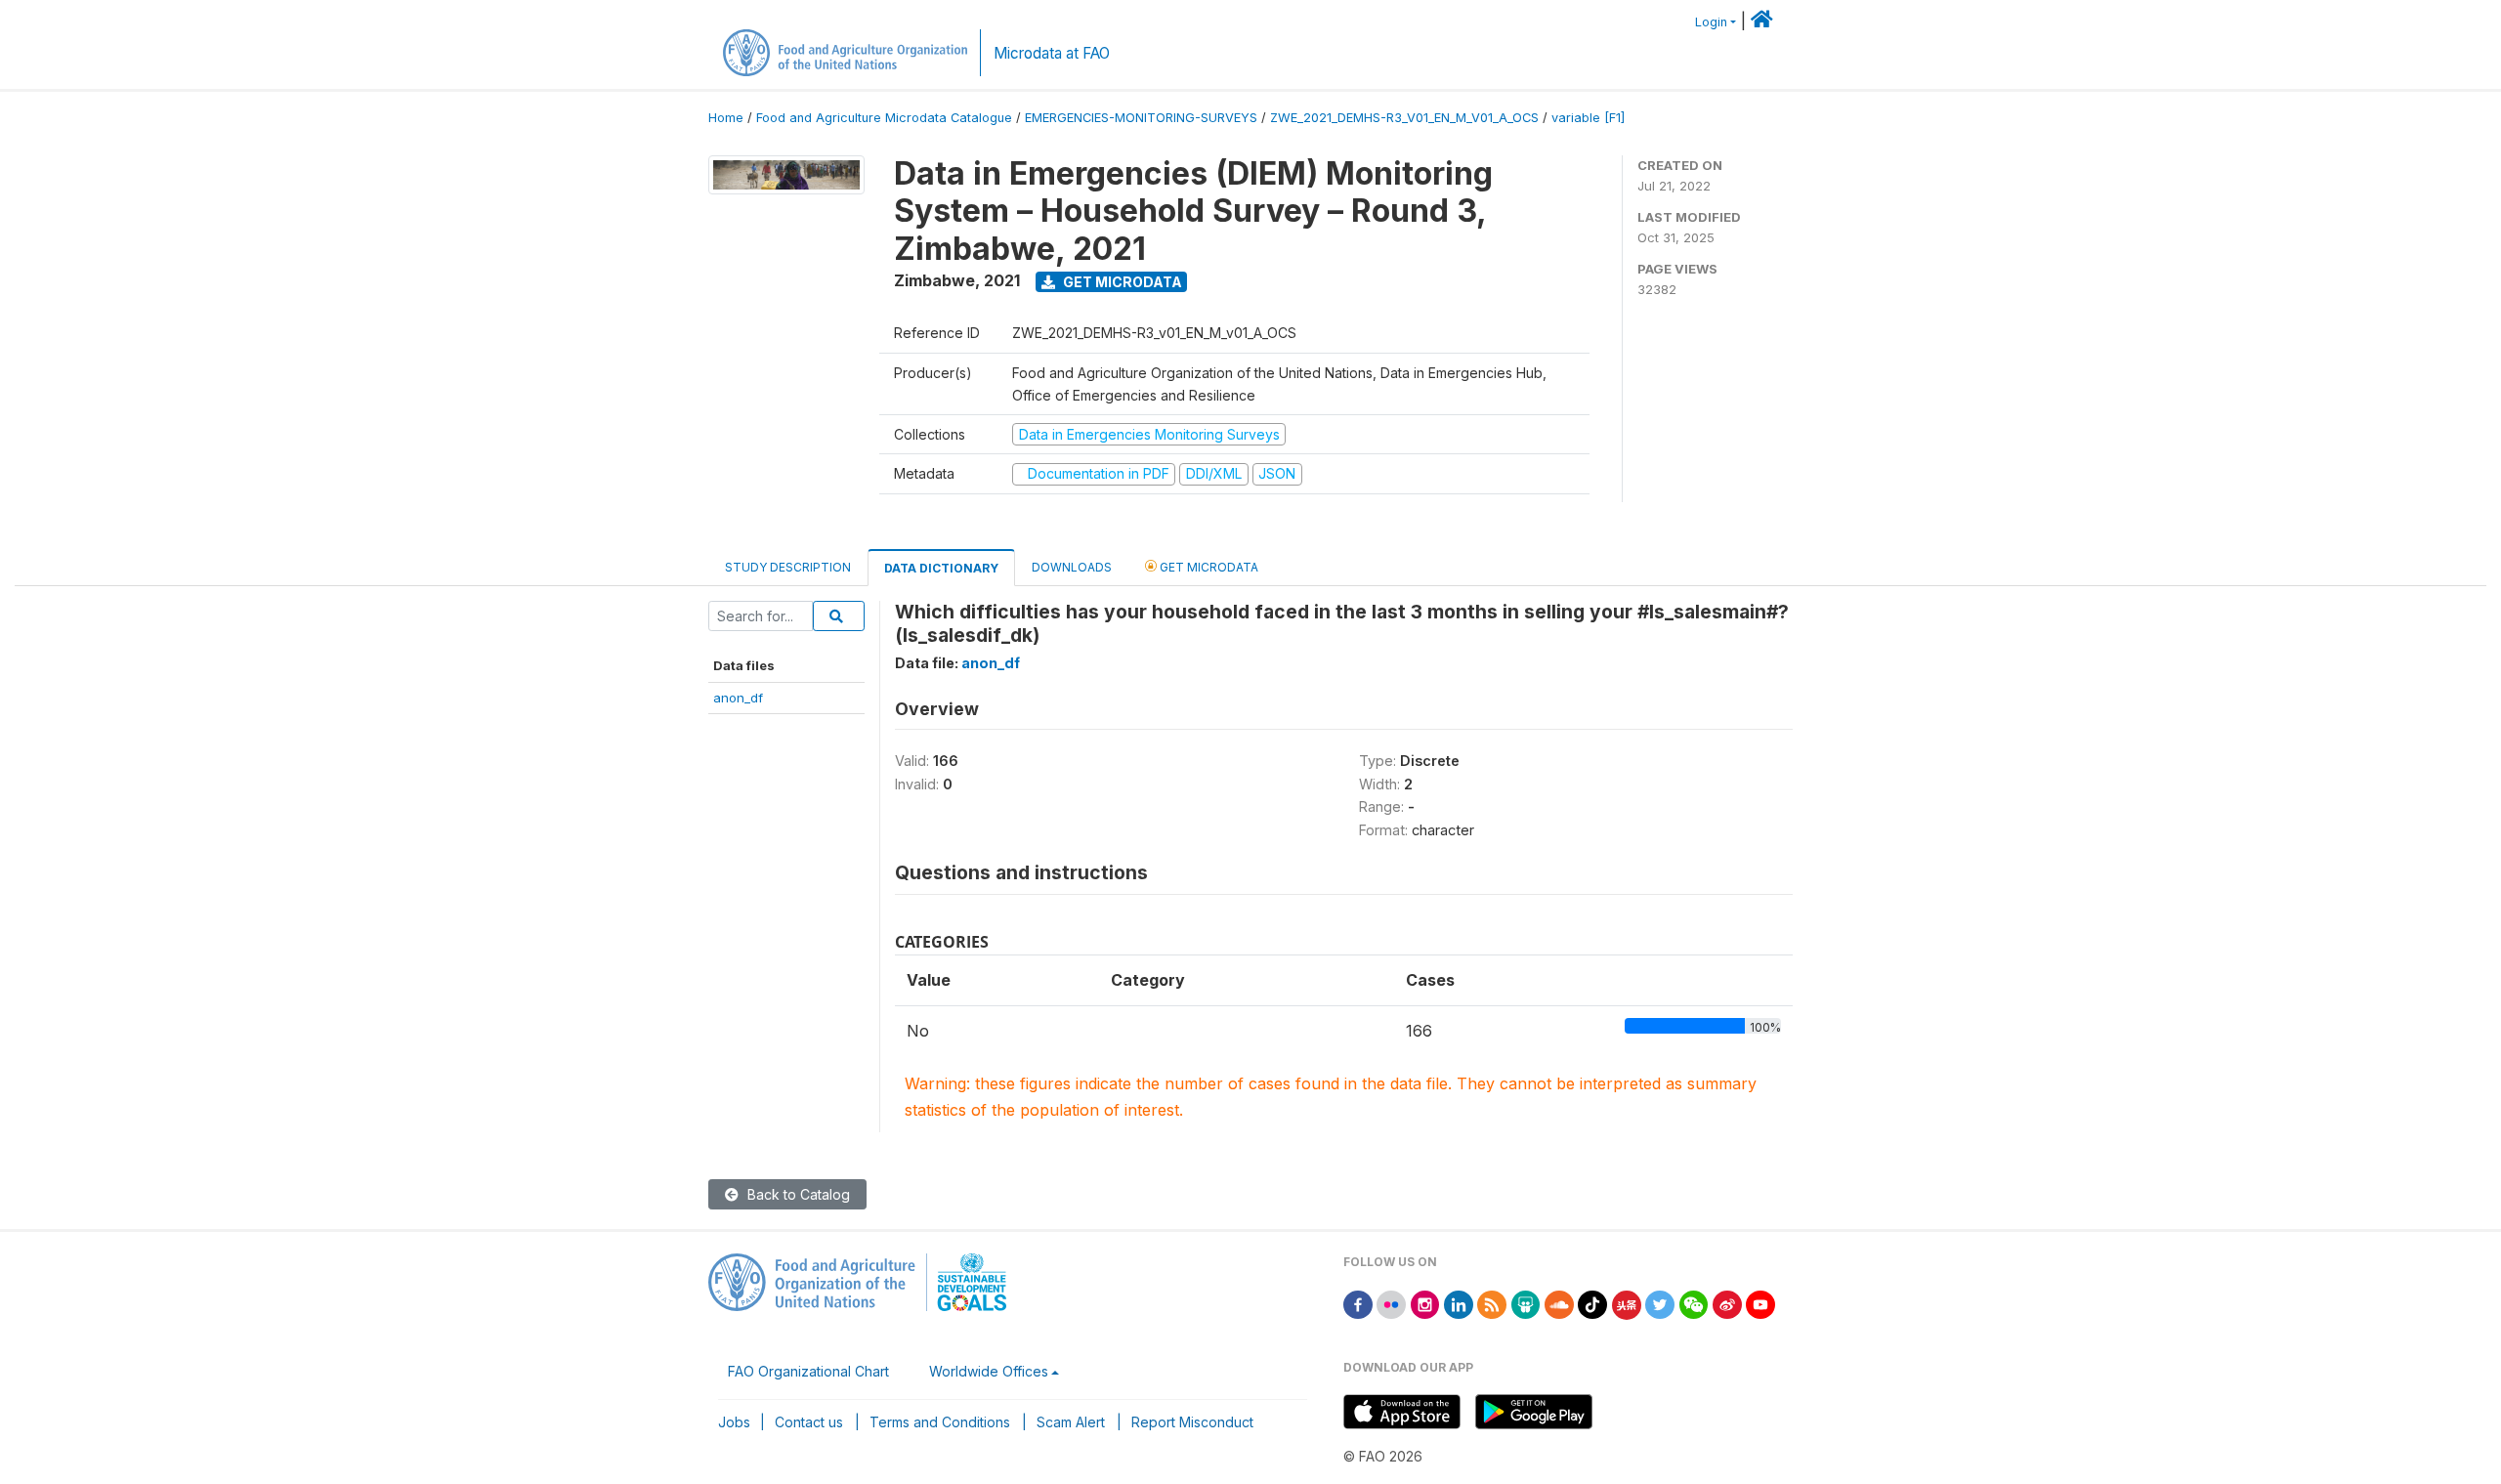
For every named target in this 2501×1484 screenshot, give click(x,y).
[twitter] (1660, 1303)
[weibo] (1727, 1303)
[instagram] (1425, 1303)
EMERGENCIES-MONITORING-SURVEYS (1141, 118)
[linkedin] (1459, 1303)
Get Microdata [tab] (1208, 567)
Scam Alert (1071, 1422)
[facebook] (1358, 1303)
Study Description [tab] (788, 567)
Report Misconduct (1192, 1422)
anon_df (738, 698)
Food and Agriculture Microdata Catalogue (884, 118)
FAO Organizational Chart (808, 1371)
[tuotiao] (1627, 1303)
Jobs (734, 1422)
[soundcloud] (1559, 1303)
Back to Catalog (797, 1194)
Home (726, 118)
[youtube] (1760, 1303)
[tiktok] (1592, 1303)
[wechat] (1694, 1303)
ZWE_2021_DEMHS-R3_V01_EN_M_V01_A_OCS (1404, 118)
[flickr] (1391, 1303)
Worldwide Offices (989, 1371)
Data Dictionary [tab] (941, 568)
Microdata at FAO (1052, 53)
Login (1711, 22)
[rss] (1492, 1303)
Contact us (809, 1422)
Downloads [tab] (1072, 567)
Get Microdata (1121, 282)
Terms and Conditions (940, 1422)
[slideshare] (1526, 1303)
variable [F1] (1588, 118)
